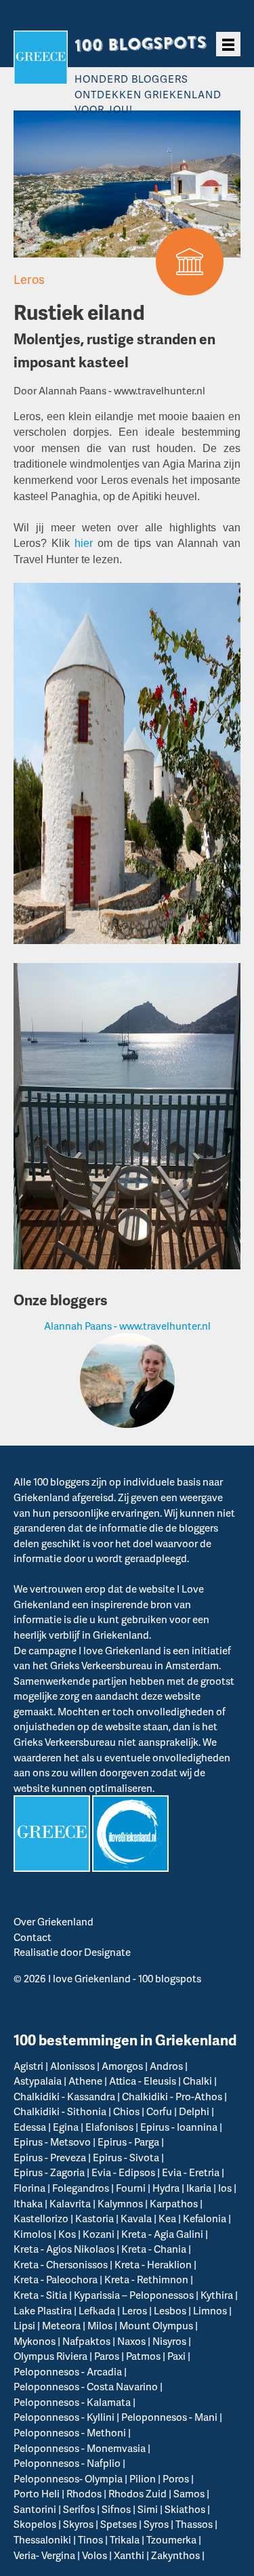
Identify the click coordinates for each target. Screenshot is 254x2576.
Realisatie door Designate (72, 1952)
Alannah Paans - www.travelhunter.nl (127, 1326)
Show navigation (228, 44)
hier (84, 543)
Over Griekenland (54, 1921)
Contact (33, 1937)
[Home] (41, 58)
